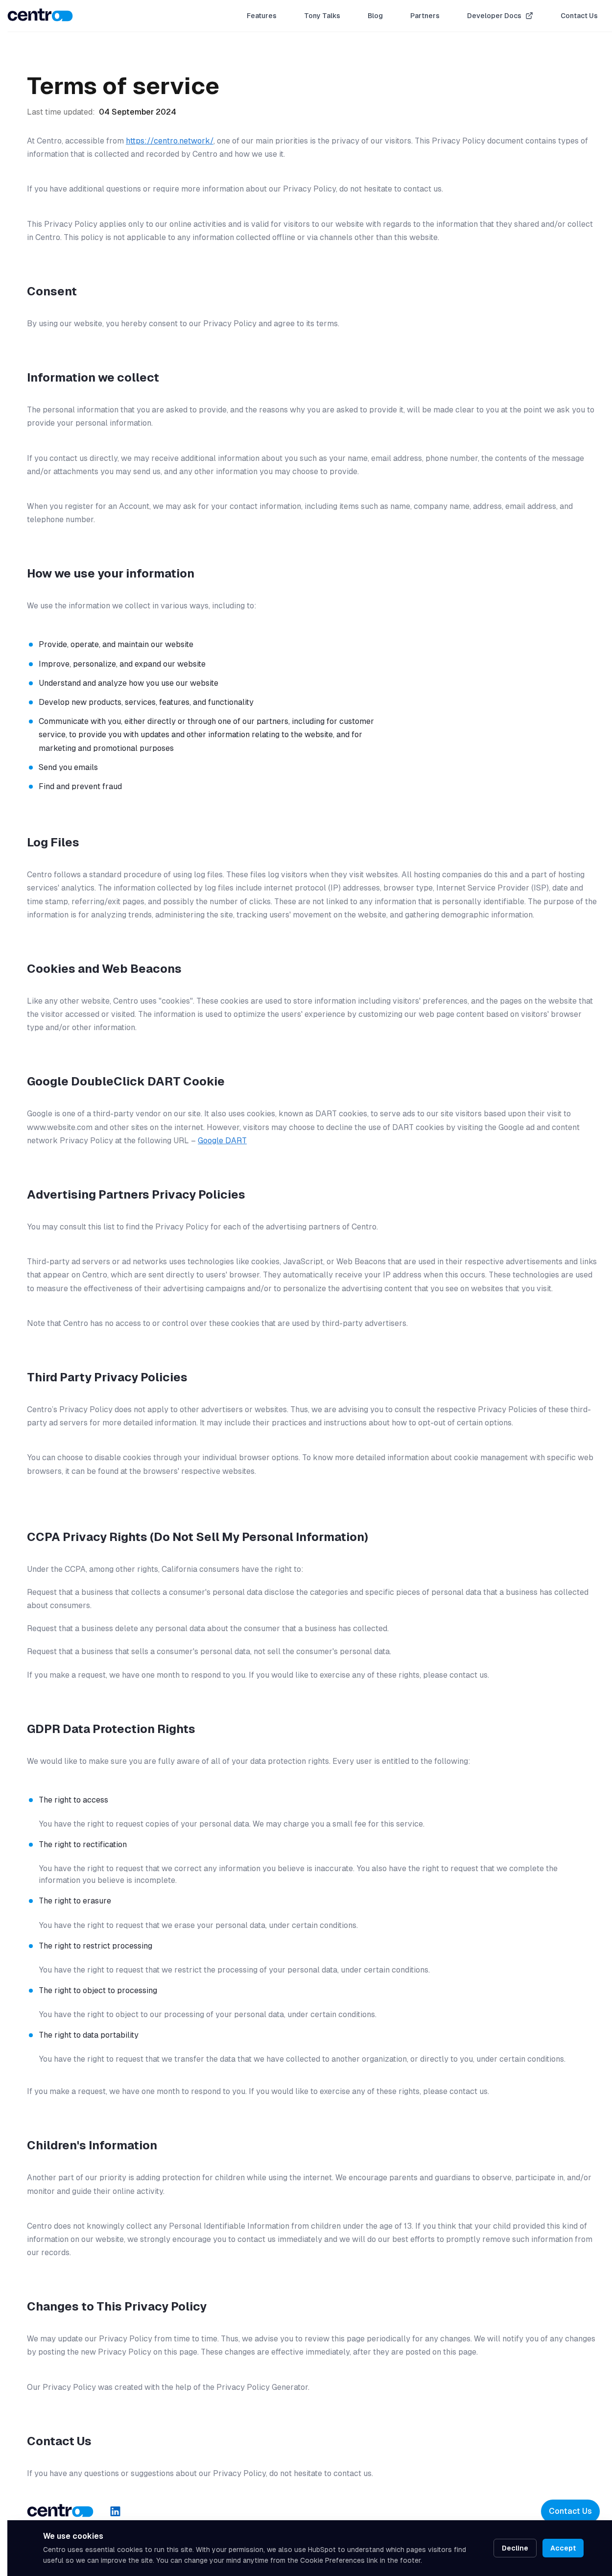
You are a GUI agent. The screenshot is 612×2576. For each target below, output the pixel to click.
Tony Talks (322, 16)
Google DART (222, 1141)
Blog (375, 16)
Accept (563, 2548)
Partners (425, 16)
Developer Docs (494, 16)
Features (262, 16)
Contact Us (579, 16)
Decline (515, 2548)
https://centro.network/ (170, 141)
